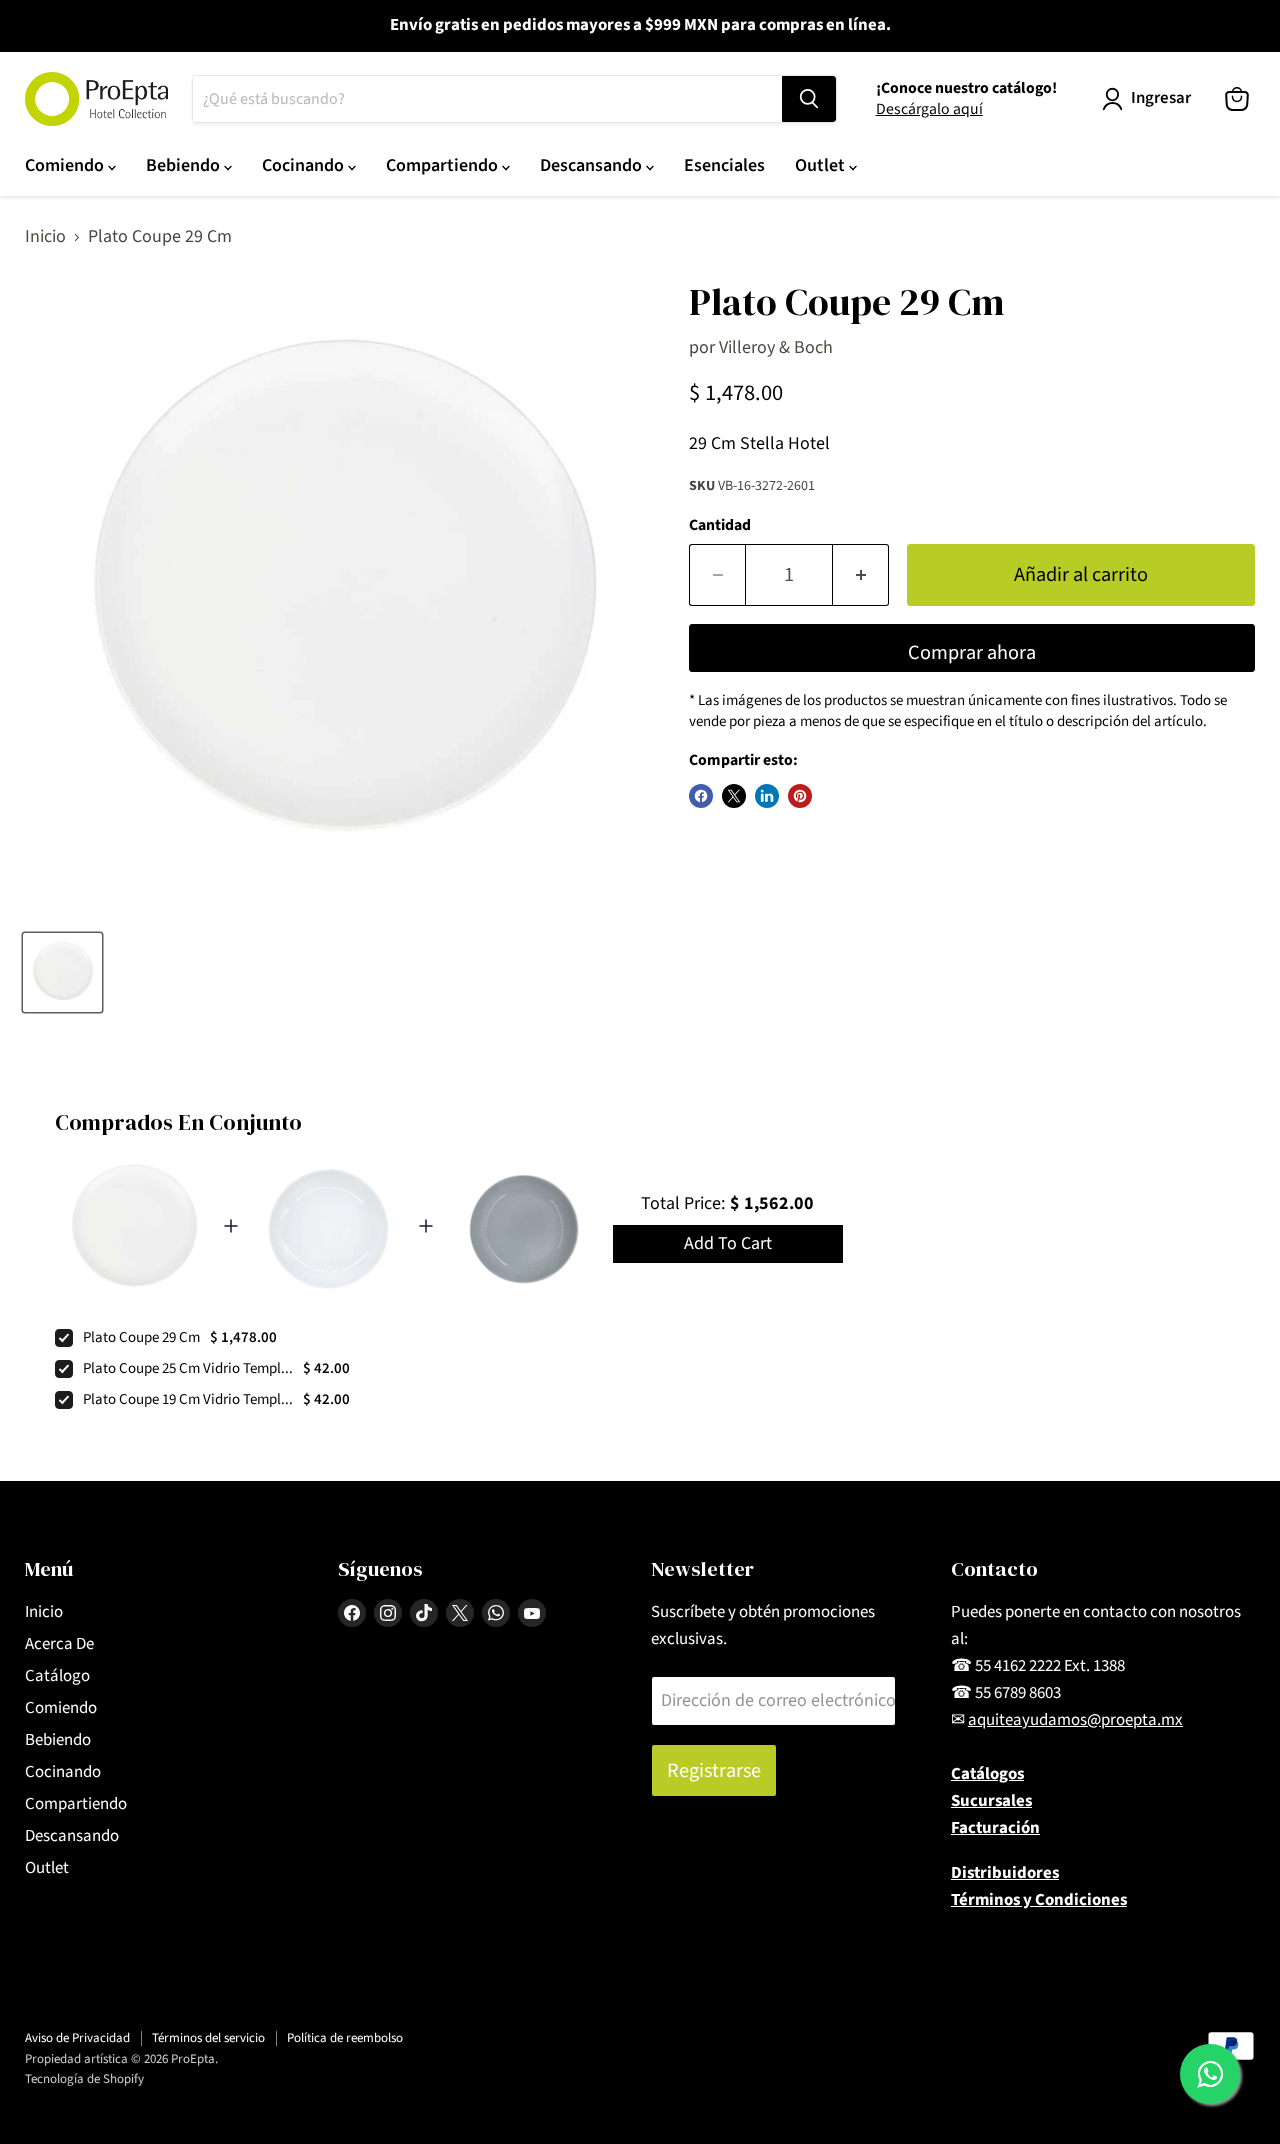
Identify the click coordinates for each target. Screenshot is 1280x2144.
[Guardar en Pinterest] (800, 796)
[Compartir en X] (734, 796)
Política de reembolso (345, 2038)
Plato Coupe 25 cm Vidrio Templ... (188, 1368)
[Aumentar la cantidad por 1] (861, 574)
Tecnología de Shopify (84, 2079)
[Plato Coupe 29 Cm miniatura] (62, 972)
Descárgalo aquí (929, 109)
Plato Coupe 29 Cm (141, 1337)
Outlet (822, 165)
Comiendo (66, 165)
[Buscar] (809, 99)
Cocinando (305, 165)
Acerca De (59, 1644)
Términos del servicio (208, 2038)
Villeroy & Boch (776, 347)
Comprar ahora (972, 652)
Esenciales (724, 165)
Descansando (593, 165)
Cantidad (720, 525)
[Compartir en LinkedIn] (767, 796)
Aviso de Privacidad (77, 2038)
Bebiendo (185, 165)
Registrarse (714, 1770)
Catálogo (57, 1676)
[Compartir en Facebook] (701, 796)
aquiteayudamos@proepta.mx (1075, 1720)
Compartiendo (444, 165)
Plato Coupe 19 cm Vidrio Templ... (188, 1399)
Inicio (45, 237)
